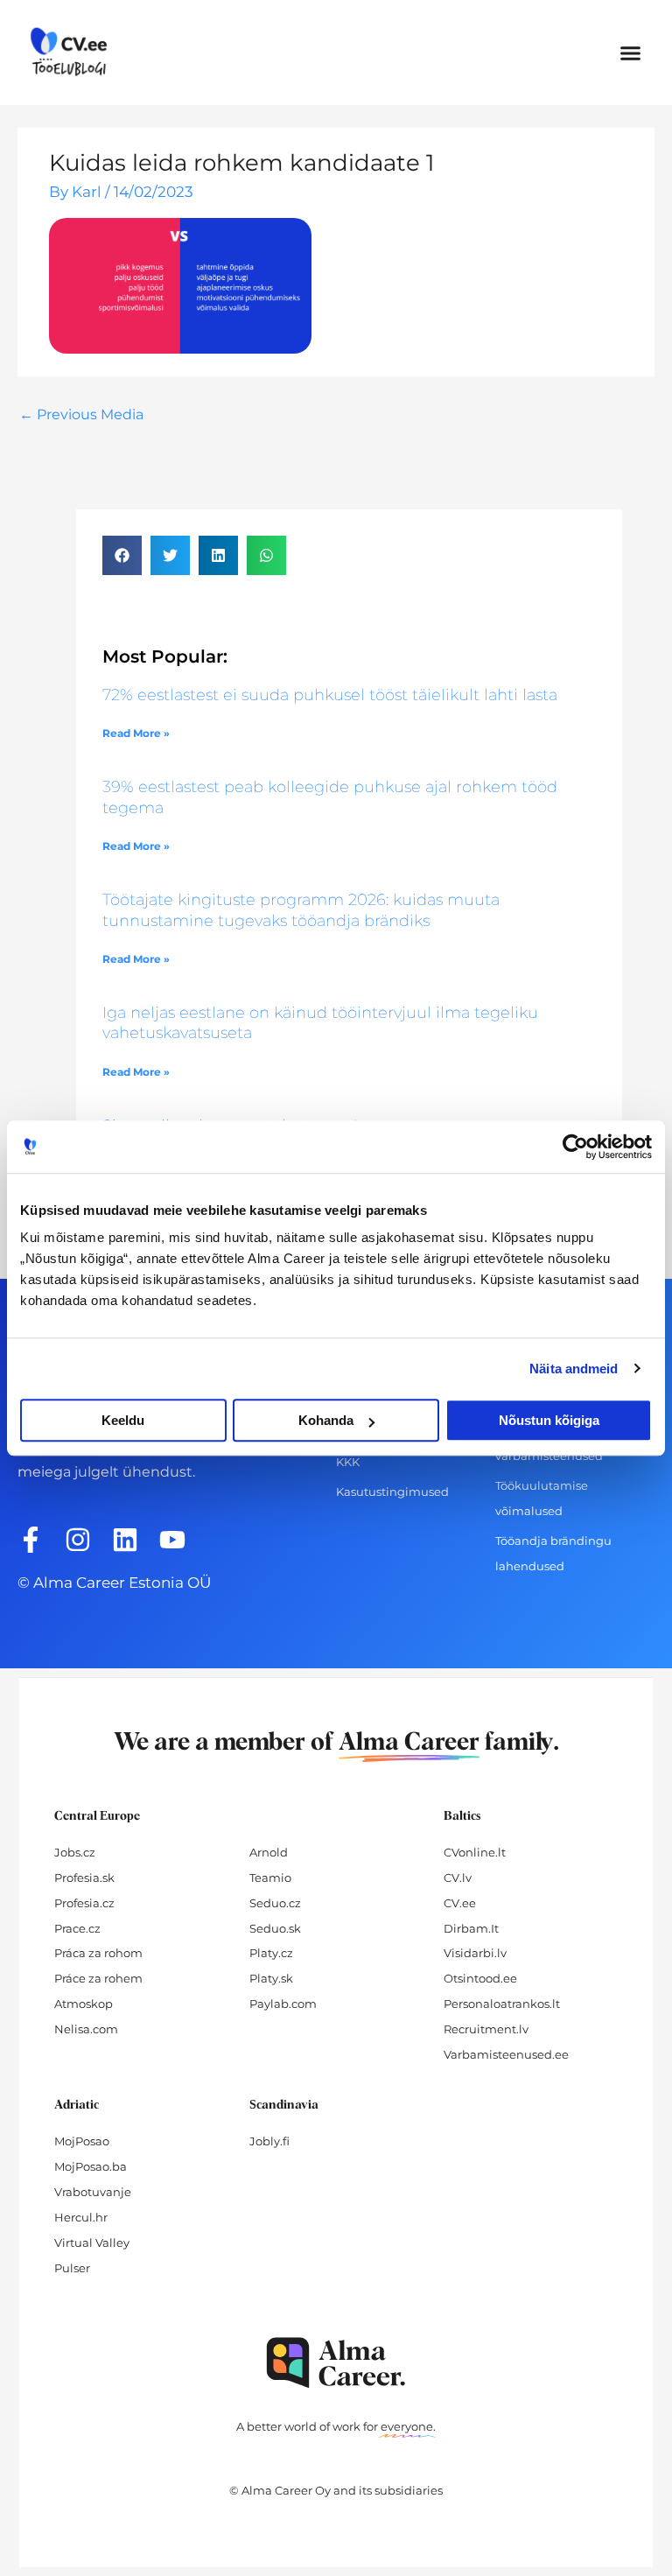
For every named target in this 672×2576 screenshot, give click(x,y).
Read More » (136, 733)
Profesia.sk (84, 1878)
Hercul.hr (81, 2217)
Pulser (72, 2268)
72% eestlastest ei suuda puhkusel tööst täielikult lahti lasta (330, 695)
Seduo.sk (275, 1928)
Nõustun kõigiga (549, 1420)
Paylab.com (283, 2004)
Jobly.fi (269, 2141)
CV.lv (458, 1878)
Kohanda (326, 1420)
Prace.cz (77, 1928)
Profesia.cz (84, 1903)
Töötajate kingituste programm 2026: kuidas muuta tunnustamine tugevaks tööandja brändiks (301, 910)
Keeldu (123, 1420)
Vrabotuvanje (93, 2192)
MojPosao (82, 2141)
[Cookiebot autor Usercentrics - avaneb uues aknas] (575, 1147)
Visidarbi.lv (475, 1953)
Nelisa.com (86, 2029)
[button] (630, 53)
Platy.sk (271, 1978)
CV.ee (460, 1903)
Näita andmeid (574, 1369)
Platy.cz (271, 1953)
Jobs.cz (75, 1852)
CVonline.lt (475, 1852)
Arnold (269, 1852)
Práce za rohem (98, 1978)
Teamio (270, 1878)
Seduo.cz (275, 1903)
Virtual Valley (92, 2243)
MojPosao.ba (91, 2166)
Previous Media (81, 414)
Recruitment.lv (486, 2029)
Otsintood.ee (480, 1978)
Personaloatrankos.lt (502, 2004)
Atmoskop (84, 2004)
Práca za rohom (98, 1953)
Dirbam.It (471, 1928)
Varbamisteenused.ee (506, 2054)
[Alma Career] (336, 2363)
